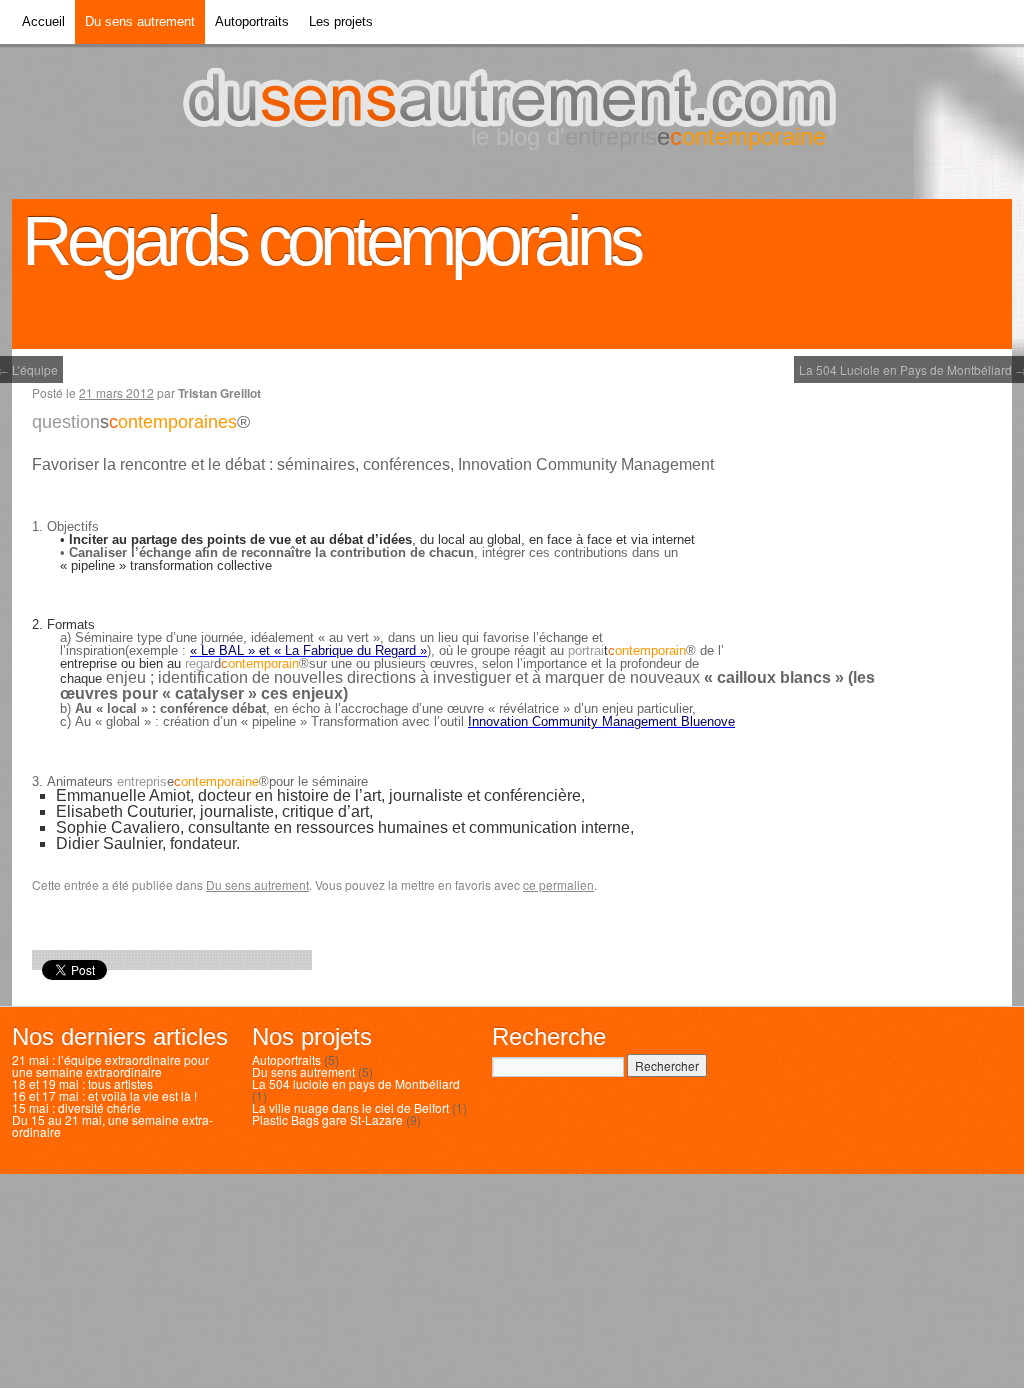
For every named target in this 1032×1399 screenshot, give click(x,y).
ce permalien (558, 884)
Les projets (341, 18)
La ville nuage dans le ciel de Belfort (350, 1107)
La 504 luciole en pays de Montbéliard (356, 1083)
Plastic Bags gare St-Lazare (327, 1119)
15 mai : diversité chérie (76, 1107)
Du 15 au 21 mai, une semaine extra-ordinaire (112, 1125)
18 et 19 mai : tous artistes (82, 1083)
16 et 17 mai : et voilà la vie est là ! (104, 1095)
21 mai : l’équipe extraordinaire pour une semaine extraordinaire (110, 1065)
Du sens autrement (140, 18)
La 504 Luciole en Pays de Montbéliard (913, 367)
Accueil (43, 18)
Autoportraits (252, 18)
